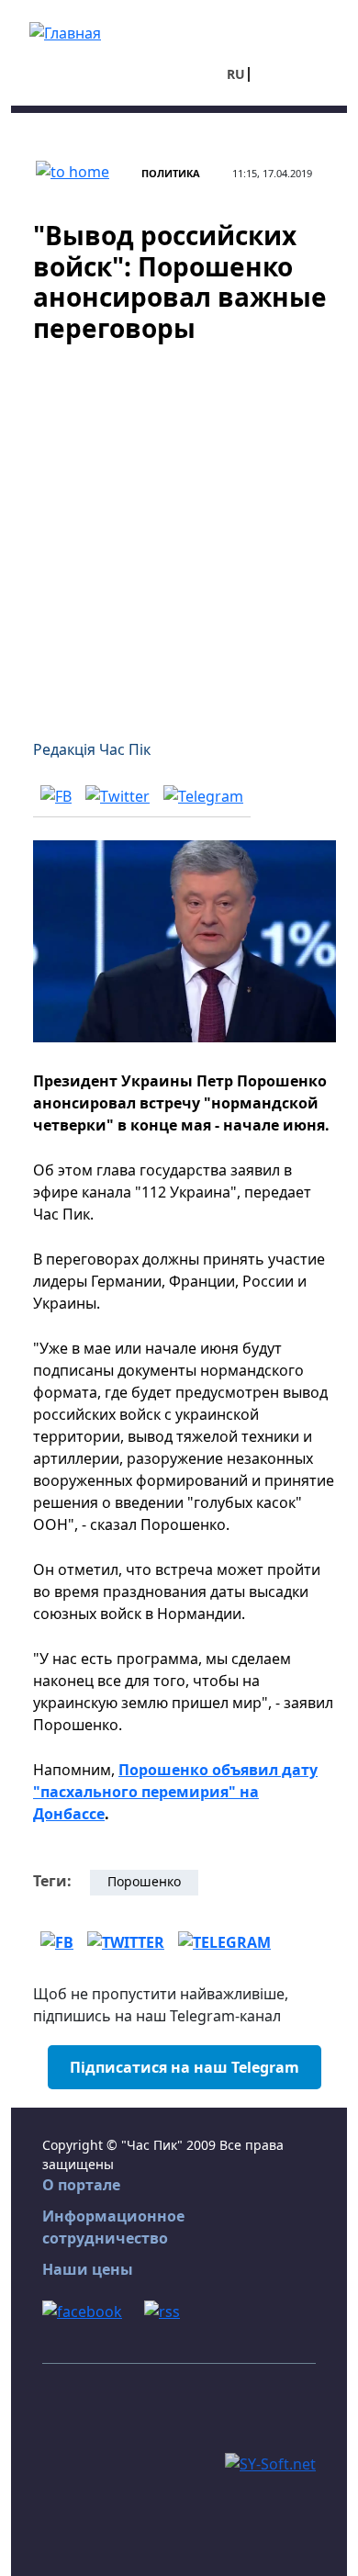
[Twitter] (117, 795)
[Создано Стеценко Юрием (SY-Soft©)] (270, 2462)
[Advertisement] (179, 530)
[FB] (56, 795)
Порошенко (144, 1881)
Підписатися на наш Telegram (185, 2067)
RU (236, 74)
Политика (171, 173)
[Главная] (65, 31)
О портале (81, 2185)
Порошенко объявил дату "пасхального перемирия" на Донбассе (175, 1792)
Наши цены (88, 2269)
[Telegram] (203, 795)
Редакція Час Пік (92, 749)
